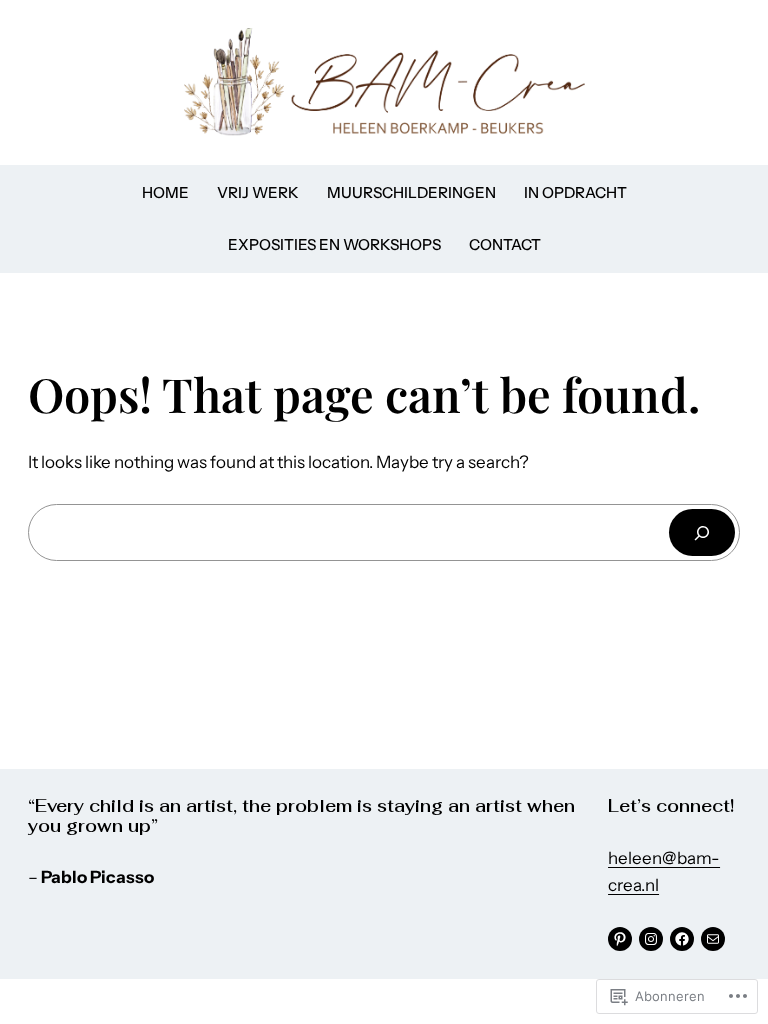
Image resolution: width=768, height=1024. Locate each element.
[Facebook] (682, 939)
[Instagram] (651, 939)
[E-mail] (713, 939)
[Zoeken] (702, 532)
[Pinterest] (620, 939)
